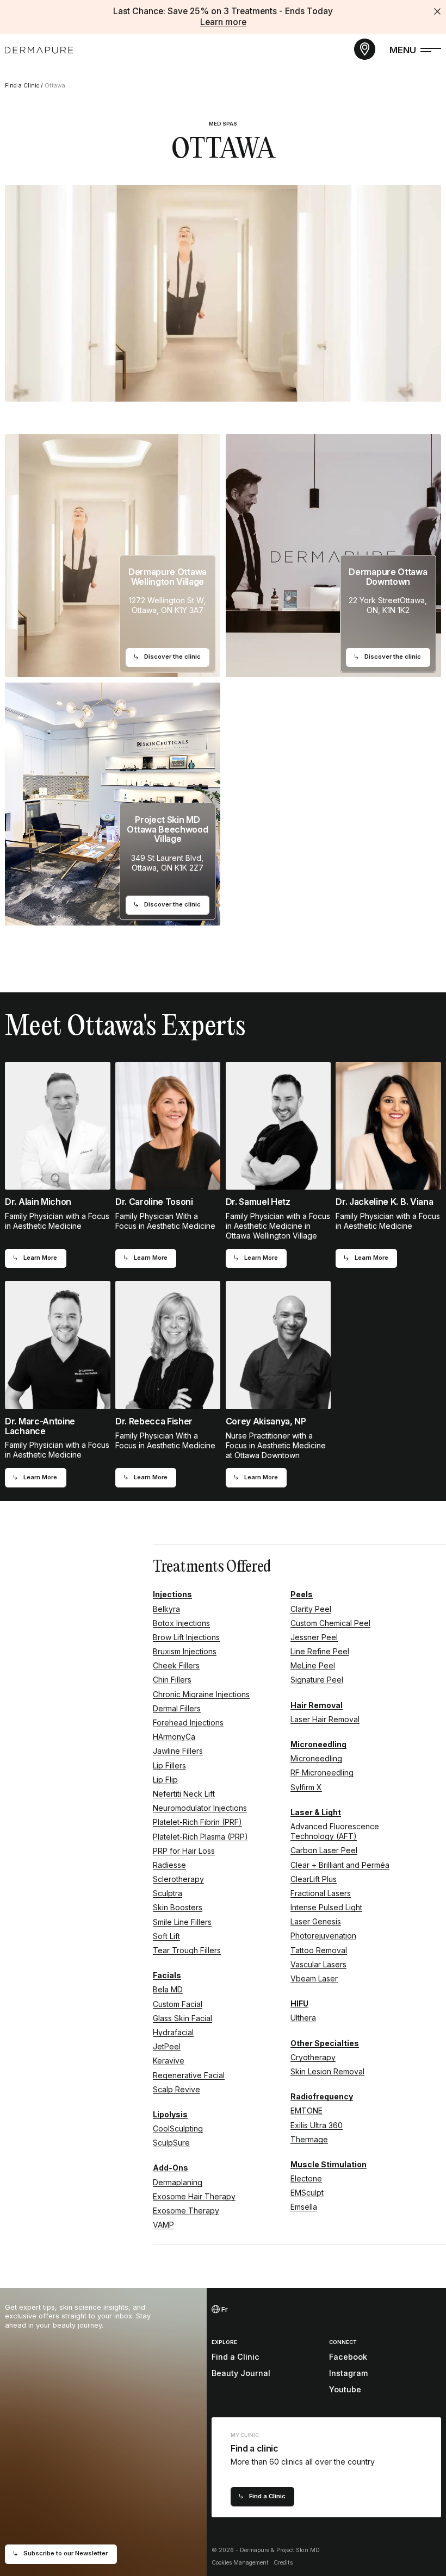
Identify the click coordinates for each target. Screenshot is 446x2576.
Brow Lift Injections (186, 1637)
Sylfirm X (306, 1787)
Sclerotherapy (178, 1879)
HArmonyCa (174, 1737)
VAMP (163, 2225)
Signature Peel (317, 1680)
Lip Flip (165, 1780)
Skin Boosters (178, 1907)
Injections (172, 1594)
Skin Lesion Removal (327, 2071)
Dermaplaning (178, 2182)
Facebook (348, 2357)
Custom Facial (178, 2004)
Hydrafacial (173, 2032)
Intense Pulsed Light (326, 1907)
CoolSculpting (178, 2128)
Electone (306, 2178)
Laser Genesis (316, 1921)
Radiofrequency (322, 2096)
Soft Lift (166, 1936)
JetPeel (167, 2046)
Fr (224, 2309)
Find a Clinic (22, 86)
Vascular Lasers (318, 1964)
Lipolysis (170, 2114)
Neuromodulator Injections (200, 1808)
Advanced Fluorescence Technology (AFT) (335, 1831)
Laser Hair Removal (325, 1719)
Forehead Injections (188, 1722)
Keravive (169, 2061)
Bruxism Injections (185, 1651)
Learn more (223, 22)
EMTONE (306, 2111)
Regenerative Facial (189, 2075)
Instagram (348, 2373)
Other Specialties (325, 2043)
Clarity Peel (311, 1609)
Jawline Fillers (178, 1751)
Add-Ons (171, 2168)
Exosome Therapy (186, 2211)
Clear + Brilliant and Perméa (340, 1865)
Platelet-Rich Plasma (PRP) (200, 1837)
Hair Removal (317, 1705)
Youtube (345, 2389)
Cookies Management (240, 2563)
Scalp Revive (176, 2089)
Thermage (309, 2139)
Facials (167, 1975)
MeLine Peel (313, 1665)
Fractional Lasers (321, 1893)
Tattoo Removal (319, 1950)
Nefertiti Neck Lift (184, 1794)
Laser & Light (316, 1812)
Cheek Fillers (176, 1665)
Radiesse (169, 1865)
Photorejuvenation (323, 1936)
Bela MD (168, 1989)
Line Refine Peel (320, 1651)
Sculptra (168, 1893)
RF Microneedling (322, 1772)
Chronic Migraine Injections (201, 1694)
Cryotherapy (313, 2057)
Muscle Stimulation (329, 2164)
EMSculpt (307, 2193)
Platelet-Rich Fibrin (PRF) (197, 1822)
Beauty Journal (241, 2373)
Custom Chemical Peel (330, 1623)
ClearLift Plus (314, 1879)
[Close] (437, 11)
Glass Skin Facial (182, 2018)
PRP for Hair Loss (184, 1851)
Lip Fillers (169, 1765)
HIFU (299, 2003)
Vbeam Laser (314, 1978)
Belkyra (166, 1609)
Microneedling (318, 1744)
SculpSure (171, 2143)
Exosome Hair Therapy (194, 2196)
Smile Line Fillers (182, 1922)
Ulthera (303, 2018)
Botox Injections (181, 1623)
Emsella (304, 2207)
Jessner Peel (314, 1637)
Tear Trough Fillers (187, 1950)
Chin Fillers (172, 1680)
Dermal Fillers (177, 1708)
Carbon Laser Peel (324, 1850)
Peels (302, 1594)
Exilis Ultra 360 (317, 2125)
